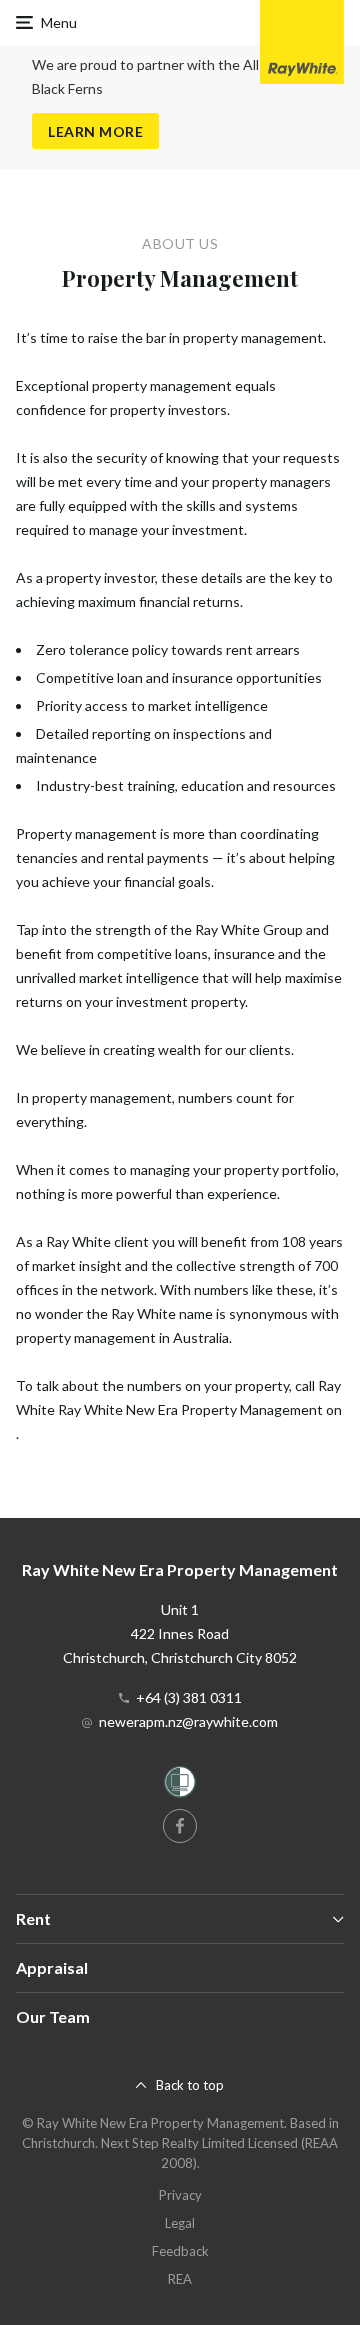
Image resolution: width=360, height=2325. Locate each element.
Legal (180, 2223)
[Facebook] (180, 1826)
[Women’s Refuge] (180, 1785)
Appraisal (52, 1967)
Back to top (190, 2085)
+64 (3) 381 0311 (189, 1697)
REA (180, 2279)
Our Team (53, 2016)
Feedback (180, 2251)
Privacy (180, 2195)
